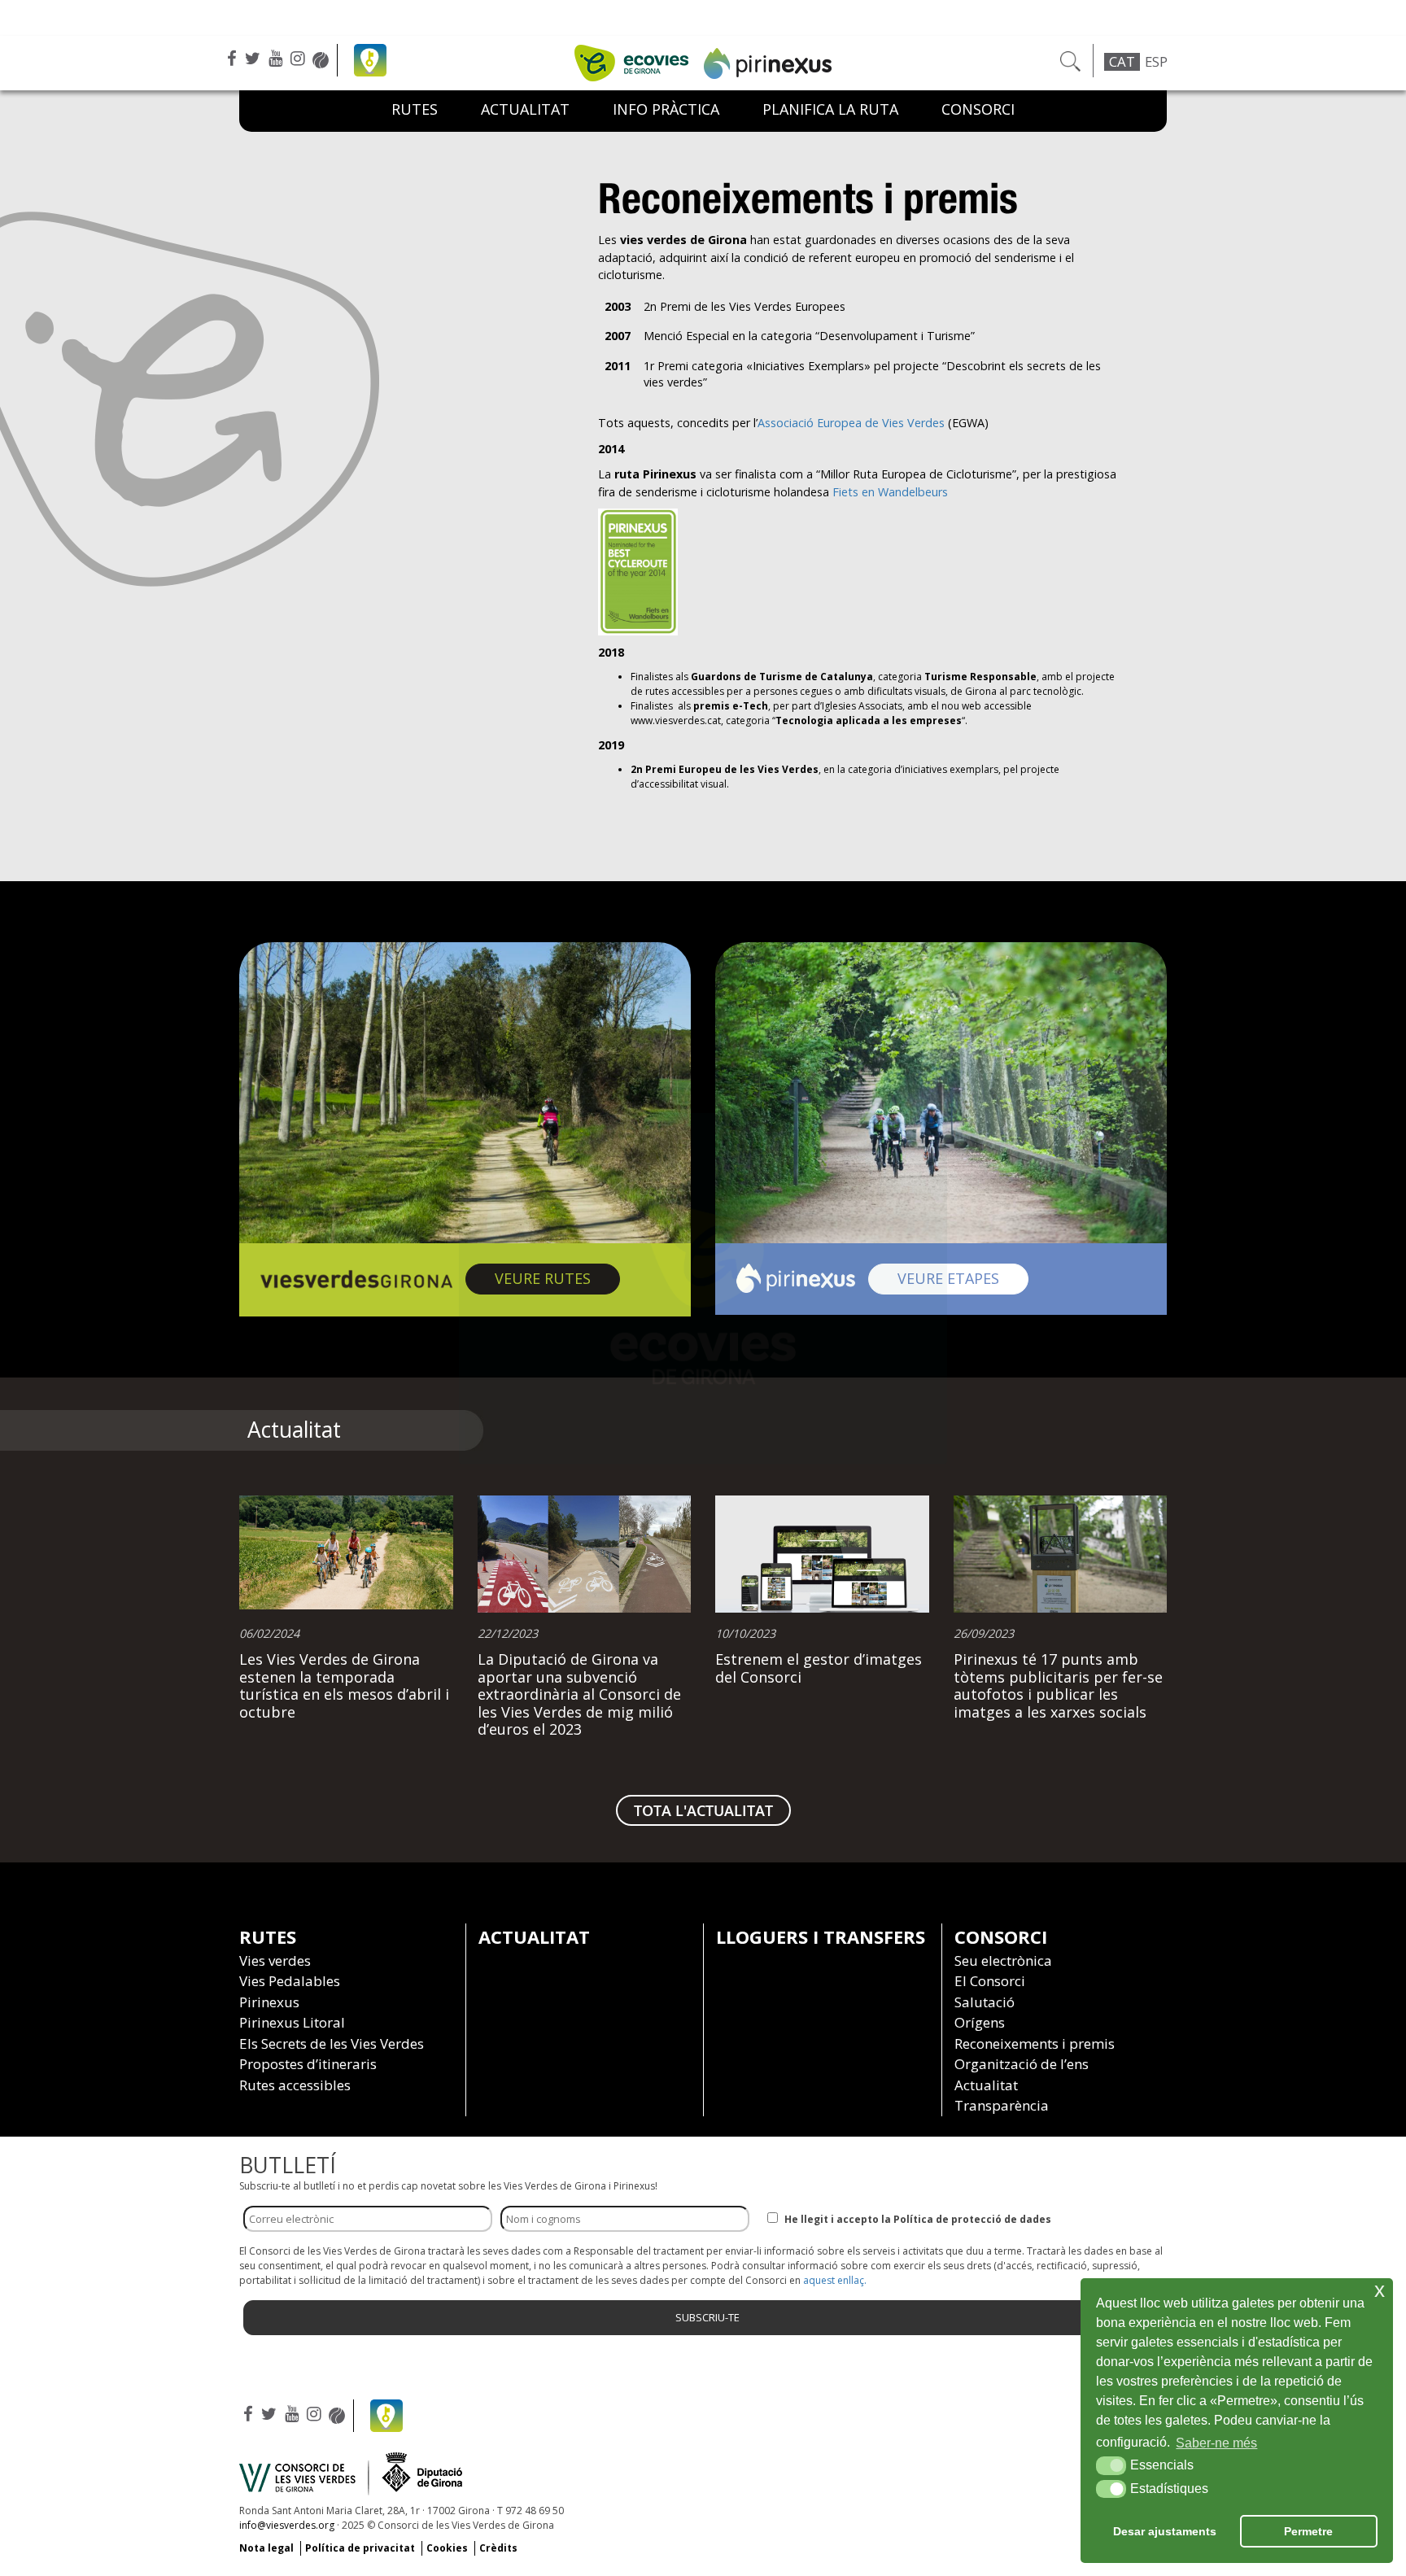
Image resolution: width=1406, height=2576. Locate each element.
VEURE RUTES (557, 1278)
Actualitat (534, 1936)
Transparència (1002, 2105)
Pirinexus (269, 2002)
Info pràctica (666, 109)
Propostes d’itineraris (308, 2064)
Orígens (980, 2022)
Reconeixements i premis (1035, 2043)
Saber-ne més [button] (1216, 2443)
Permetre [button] (1308, 2531)
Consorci (978, 109)
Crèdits (498, 2548)
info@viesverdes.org (287, 2525)
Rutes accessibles (295, 2085)
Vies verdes (275, 1960)
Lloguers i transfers (821, 1936)
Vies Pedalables (290, 1981)
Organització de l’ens (1022, 2064)
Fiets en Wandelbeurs (890, 492)
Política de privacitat (360, 2548)
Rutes (415, 109)
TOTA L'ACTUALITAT (703, 1810)
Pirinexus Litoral (292, 2022)
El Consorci (990, 1981)
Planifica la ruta (830, 109)
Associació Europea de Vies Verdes (851, 423)
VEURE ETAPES (963, 1278)
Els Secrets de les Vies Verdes (332, 2043)
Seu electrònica (1003, 1960)
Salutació (985, 2002)
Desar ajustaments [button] (1165, 2531)
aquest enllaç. (835, 2280)
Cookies (447, 2548)
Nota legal (266, 2548)
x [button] (1380, 2290)
